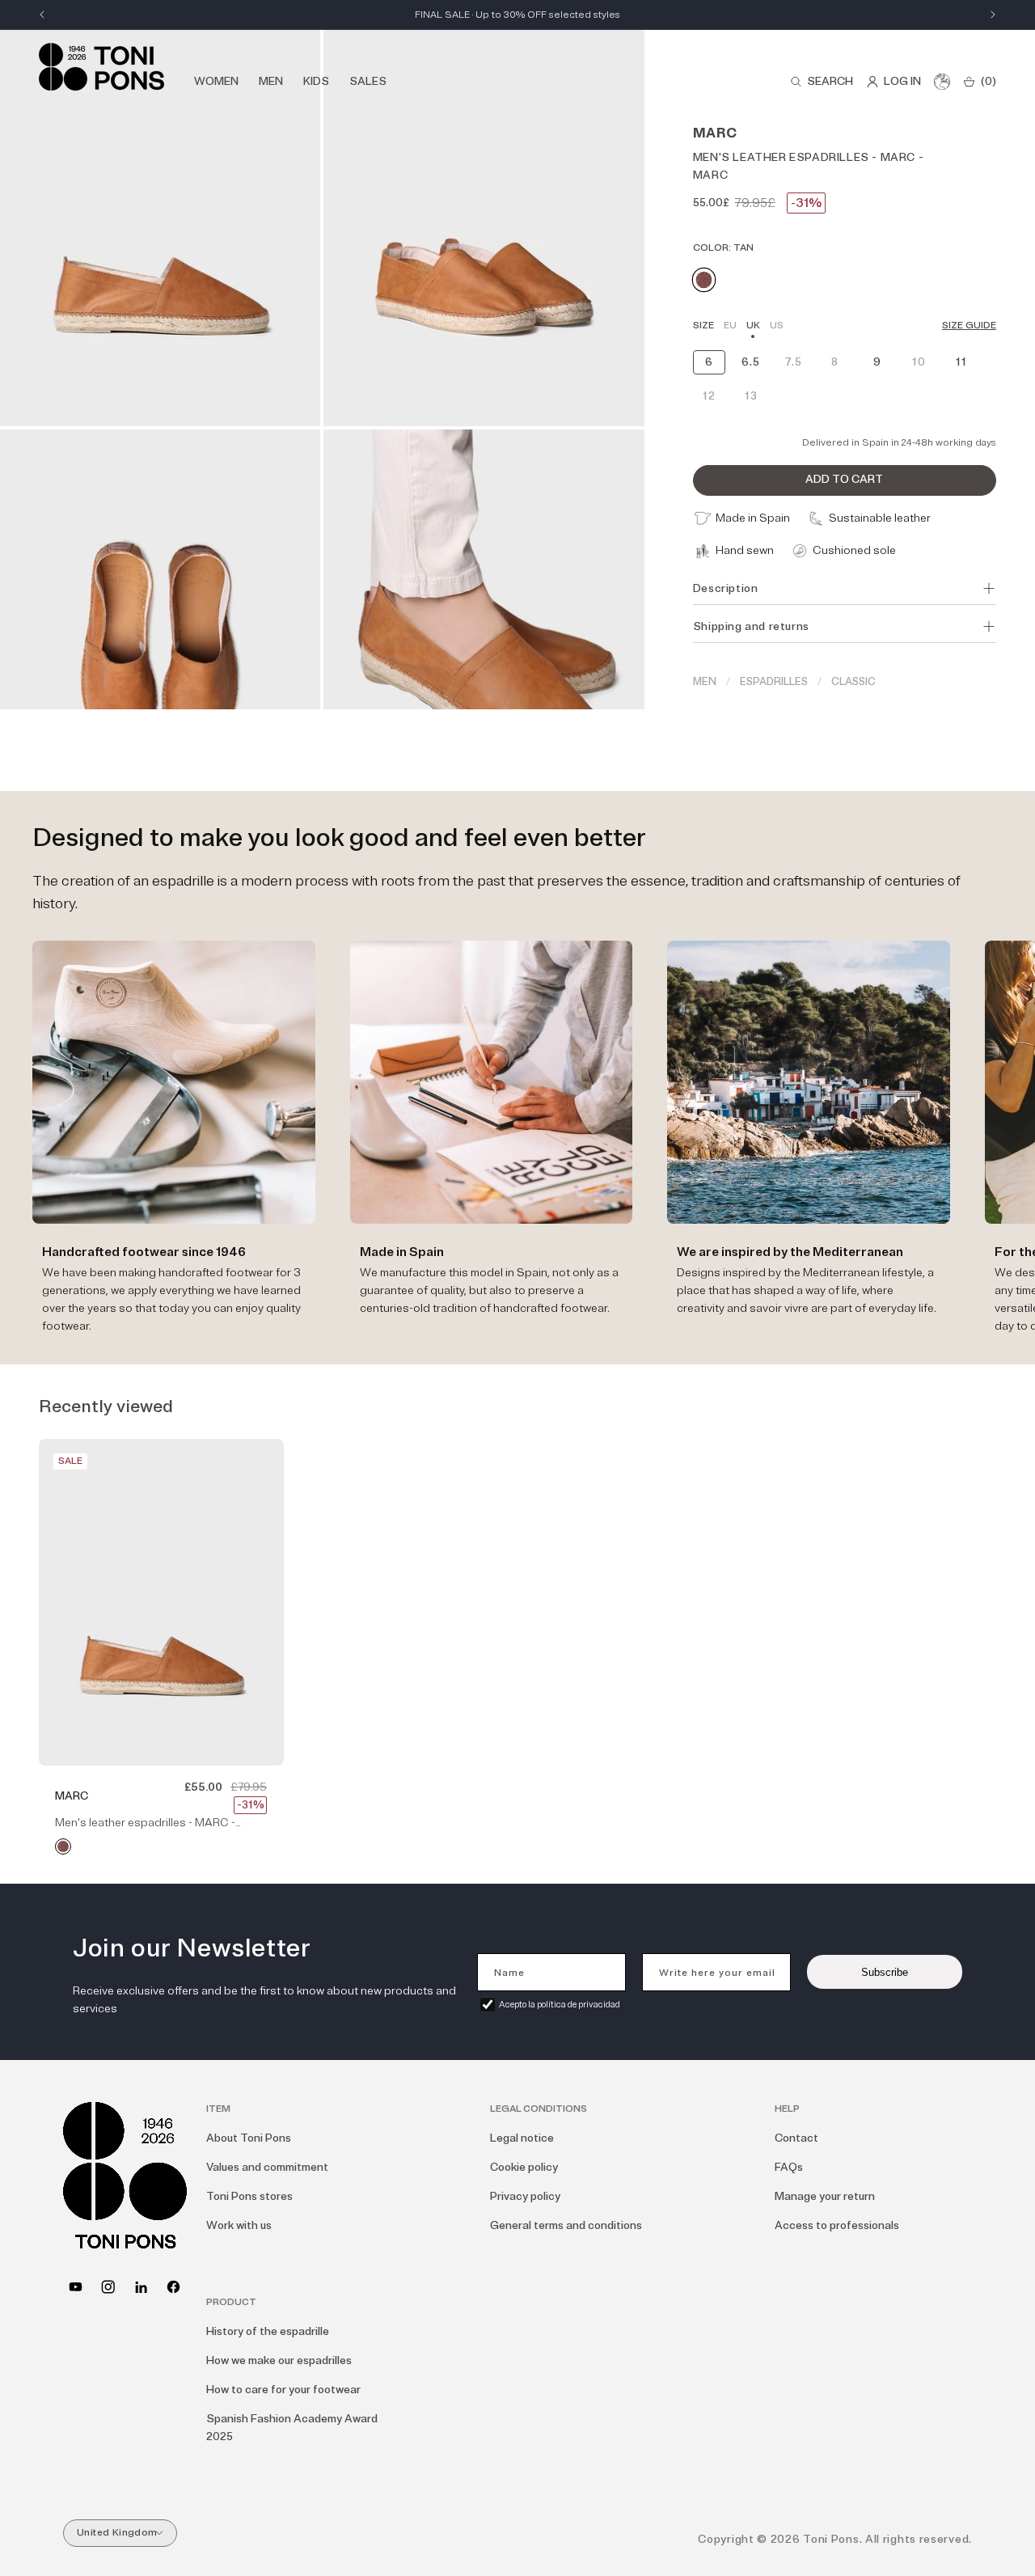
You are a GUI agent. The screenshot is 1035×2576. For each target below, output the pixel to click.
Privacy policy (525, 2196)
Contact (796, 2138)
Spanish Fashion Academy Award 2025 (292, 2428)
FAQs (789, 2167)
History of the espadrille (268, 2331)
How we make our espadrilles (279, 2360)
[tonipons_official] (108, 2287)
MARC (72, 1796)
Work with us (239, 2225)
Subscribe (885, 1972)
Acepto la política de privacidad (560, 2005)
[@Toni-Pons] (76, 2287)
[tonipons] (141, 2287)
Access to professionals (837, 2225)
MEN (705, 682)
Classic (853, 682)
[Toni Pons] (101, 67)
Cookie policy (524, 2167)
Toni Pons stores (249, 2196)
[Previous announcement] (42, 15)
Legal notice (522, 2138)
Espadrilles (774, 682)
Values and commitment (267, 2167)
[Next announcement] (993, 15)
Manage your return (825, 2196)
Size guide (969, 326)
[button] (822, 82)
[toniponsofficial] (173, 2287)
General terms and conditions (566, 2225)
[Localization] (942, 82)
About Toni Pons (249, 2138)
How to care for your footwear (283, 2390)
